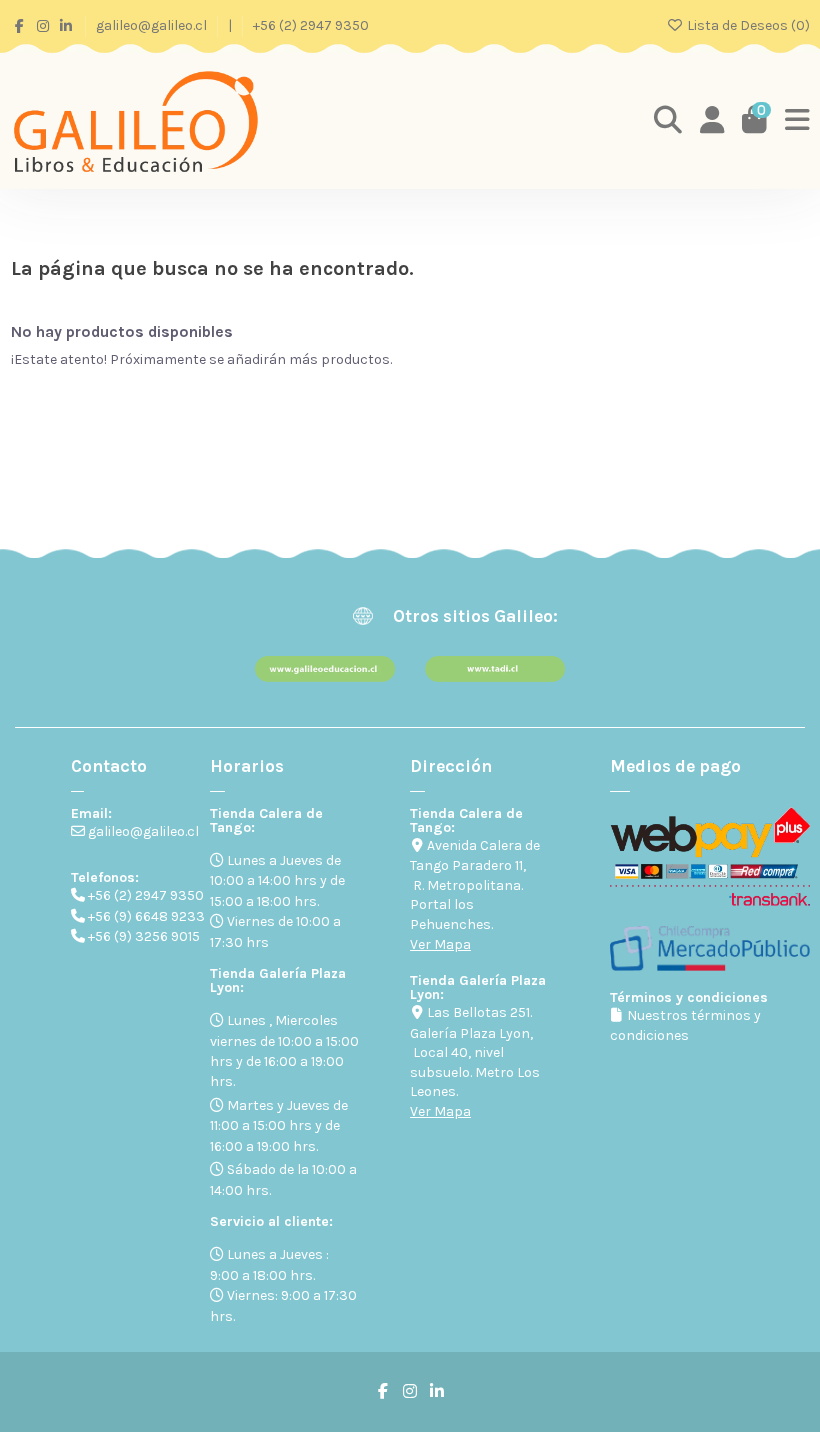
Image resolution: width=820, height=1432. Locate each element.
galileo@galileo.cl (153, 25)
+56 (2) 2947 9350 (311, 25)
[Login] (712, 121)
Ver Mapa (440, 944)
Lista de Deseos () (747, 25)
